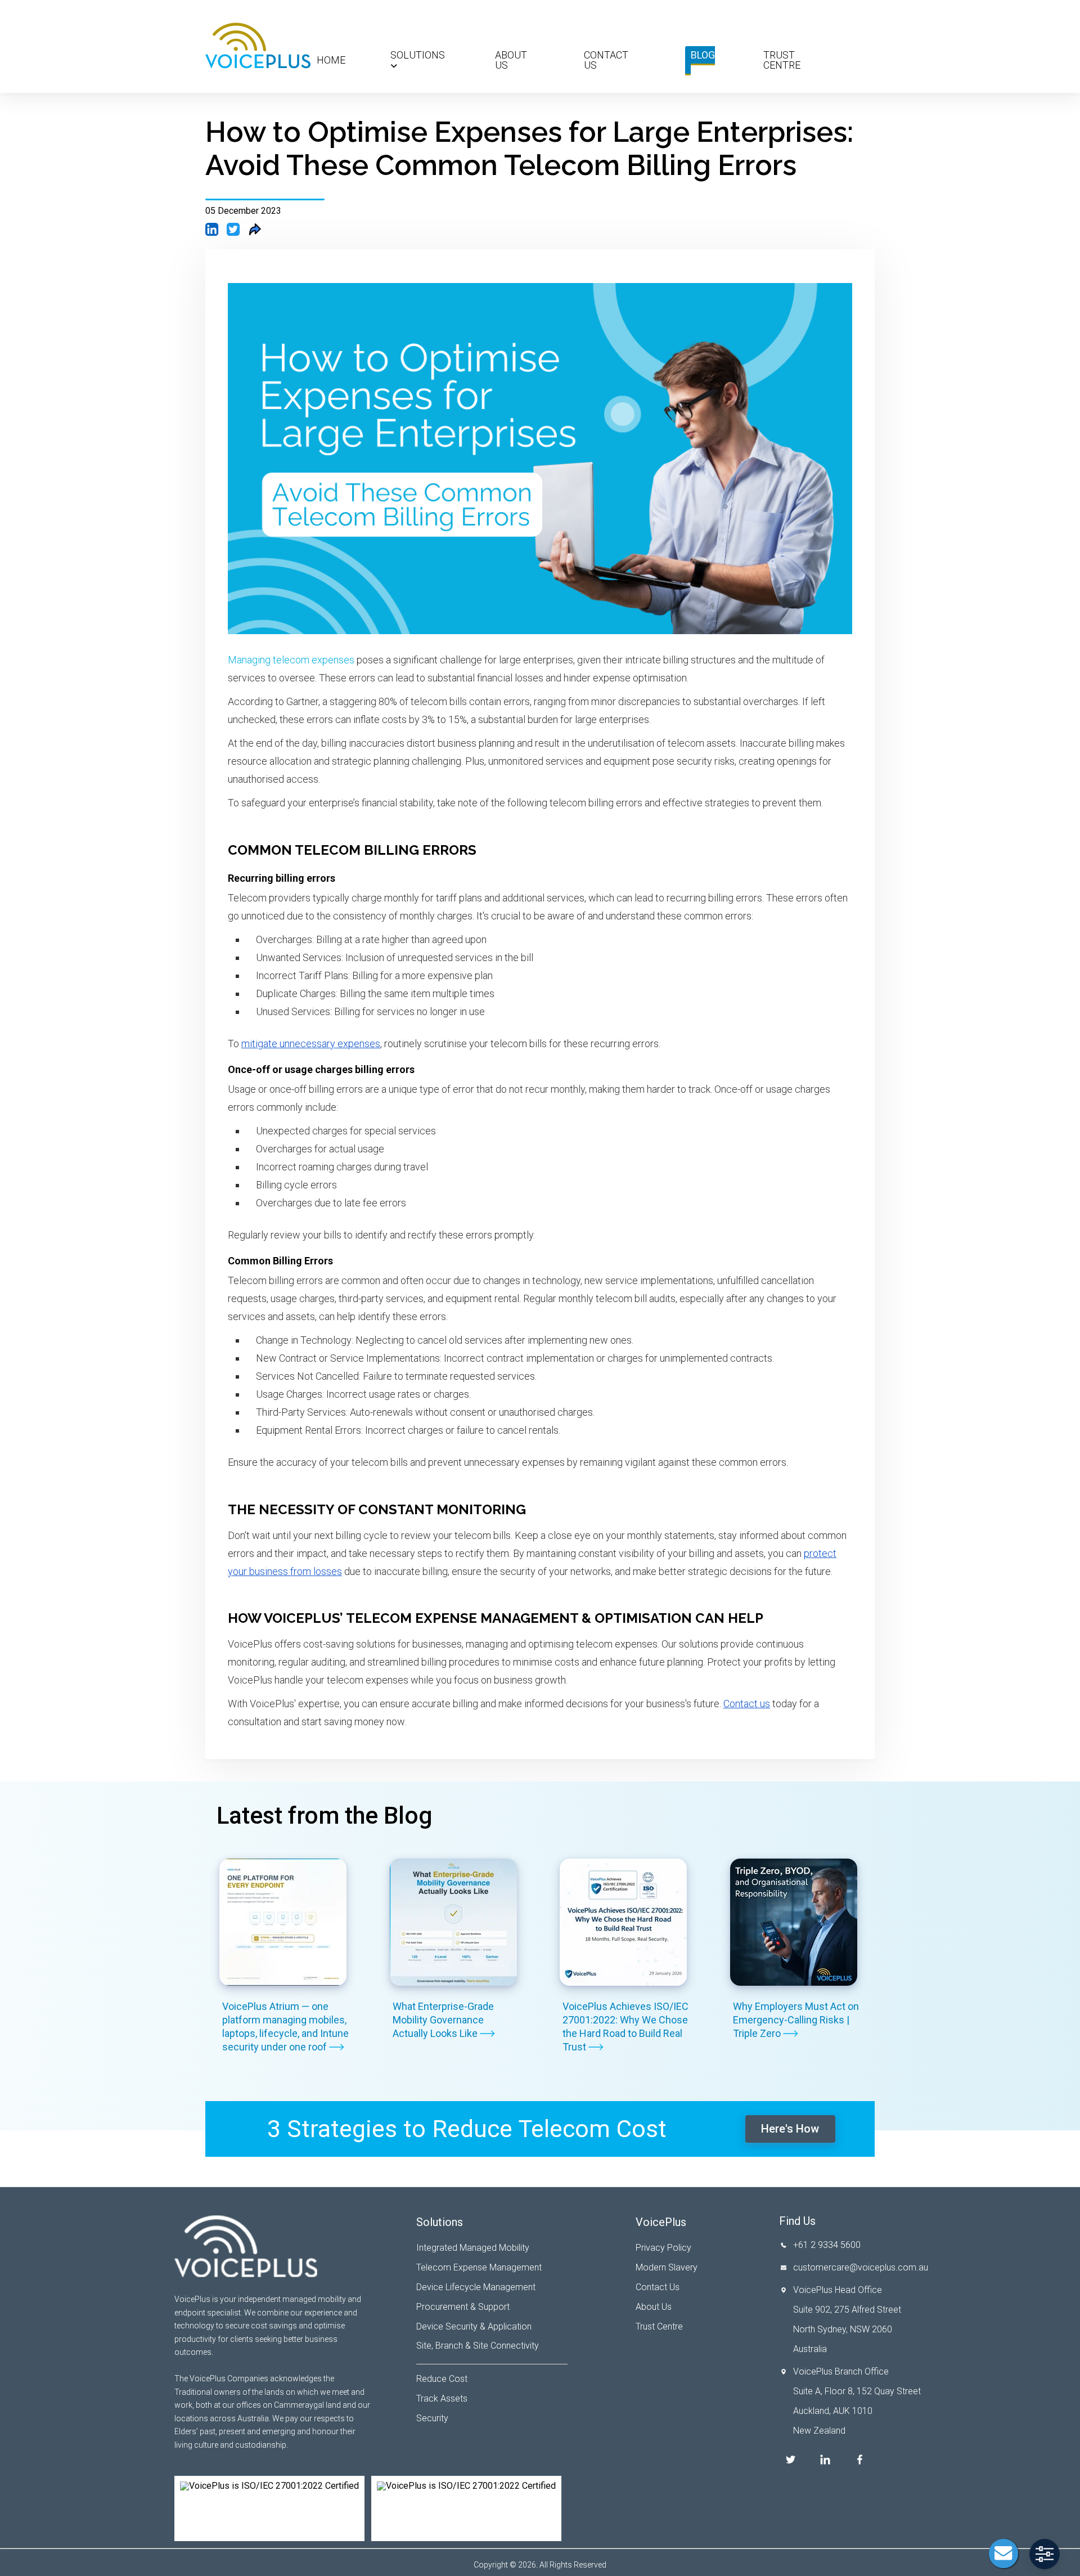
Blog (703, 55)
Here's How (790, 2129)
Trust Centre (782, 60)
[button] (1045, 2554)
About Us (511, 60)
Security (432, 2418)
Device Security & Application (474, 2326)
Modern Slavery (667, 2267)
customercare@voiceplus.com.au (861, 2267)
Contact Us (606, 60)
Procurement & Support (463, 2307)
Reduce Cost (442, 2379)
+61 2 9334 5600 (827, 2245)
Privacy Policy (663, 2248)
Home (331, 60)
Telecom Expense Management (479, 2267)
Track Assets (442, 2398)
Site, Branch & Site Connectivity (478, 2346)
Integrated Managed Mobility (473, 2248)
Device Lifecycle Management (476, 2287)
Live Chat (1003, 2553)
